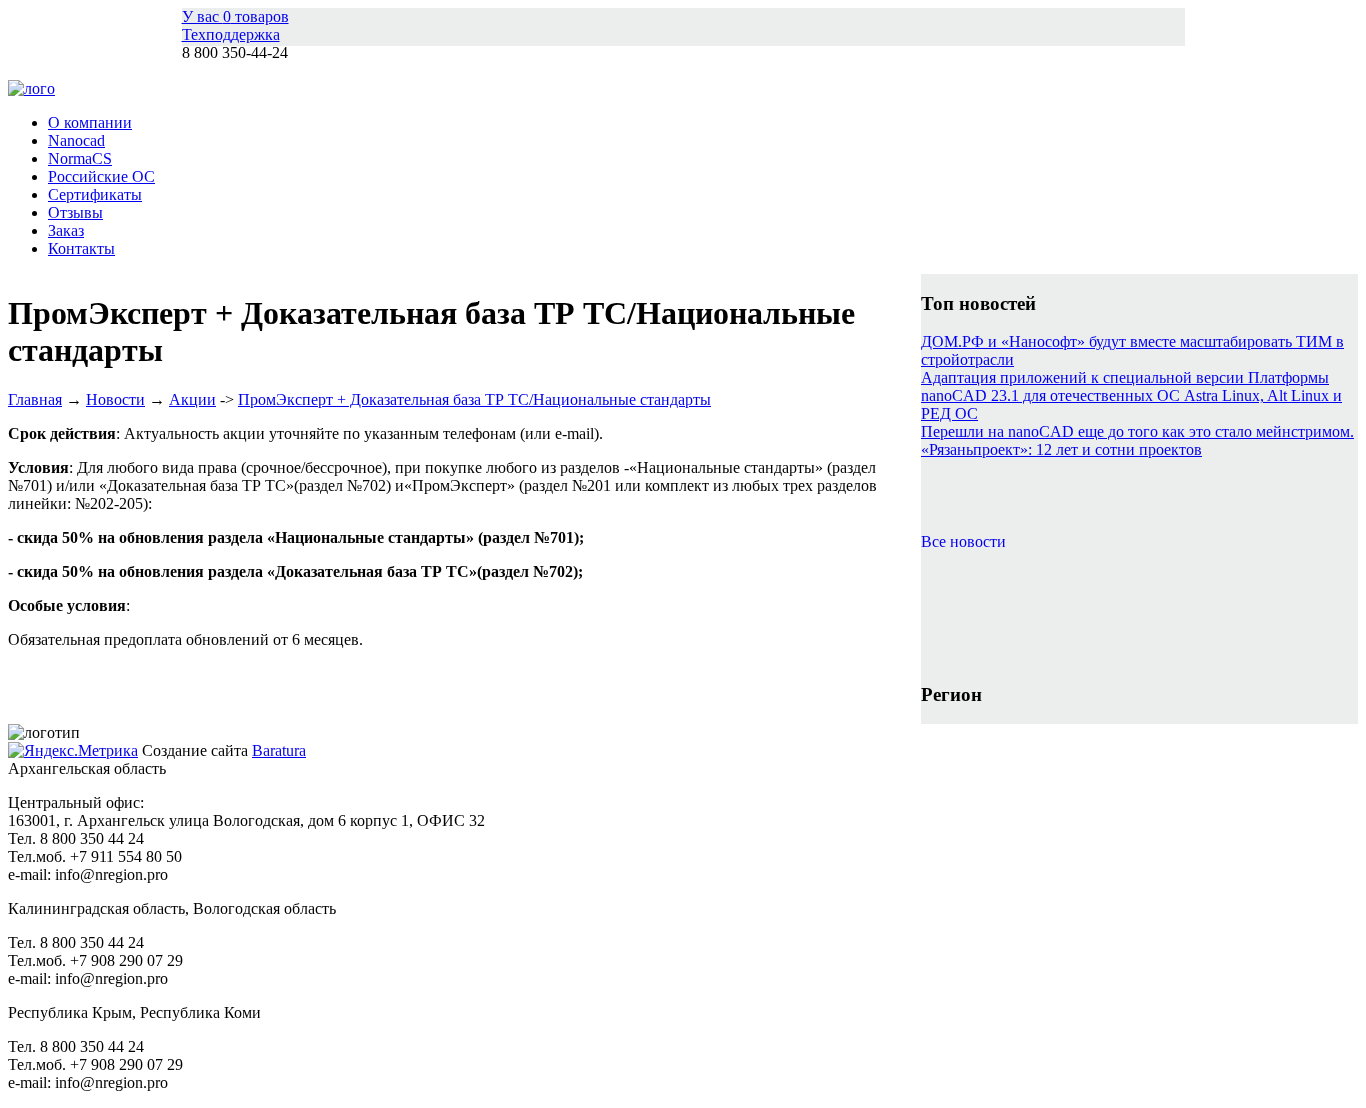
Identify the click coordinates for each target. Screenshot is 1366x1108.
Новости (115, 399)
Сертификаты (95, 194)
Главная (35, 399)
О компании (90, 122)
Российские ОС (101, 176)
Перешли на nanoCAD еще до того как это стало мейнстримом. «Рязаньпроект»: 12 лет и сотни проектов (1137, 440)
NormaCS (80, 158)
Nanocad (76, 140)
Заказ (66, 230)
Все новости (963, 541)
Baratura (279, 750)
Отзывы (75, 212)
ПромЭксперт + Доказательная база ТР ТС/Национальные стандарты (474, 399)
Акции (192, 399)
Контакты (81, 248)
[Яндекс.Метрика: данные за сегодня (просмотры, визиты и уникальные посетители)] (73, 751)
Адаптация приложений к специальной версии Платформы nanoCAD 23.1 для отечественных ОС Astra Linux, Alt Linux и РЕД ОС (1131, 395)
